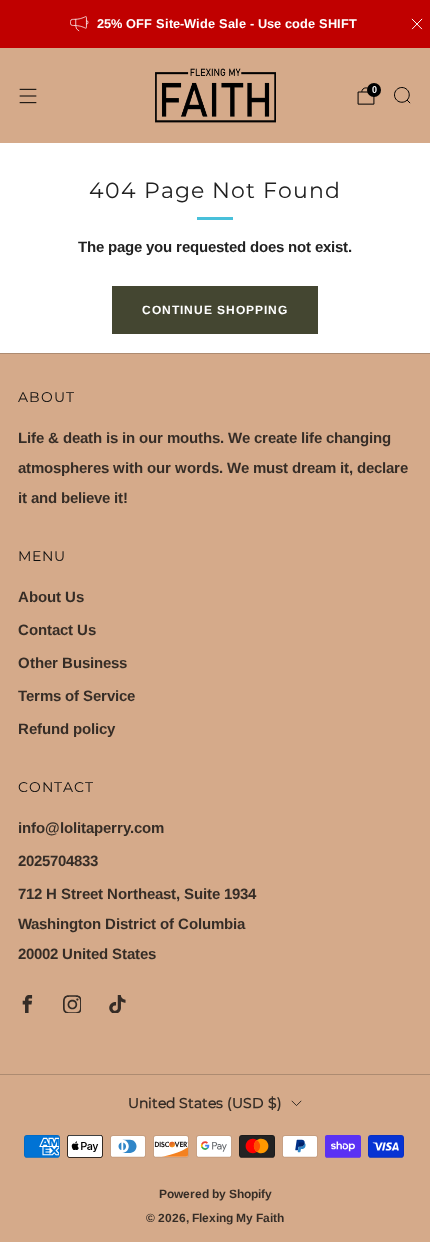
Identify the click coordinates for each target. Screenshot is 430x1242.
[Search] (402, 95)
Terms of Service (76, 695)
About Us (51, 596)
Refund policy (66, 728)
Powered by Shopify (215, 1194)
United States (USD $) (205, 1103)
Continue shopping (215, 310)
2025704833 (58, 860)
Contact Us (57, 629)
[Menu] (28, 96)
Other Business (72, 662)
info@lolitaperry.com (91, 827)
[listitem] (215, 24)
